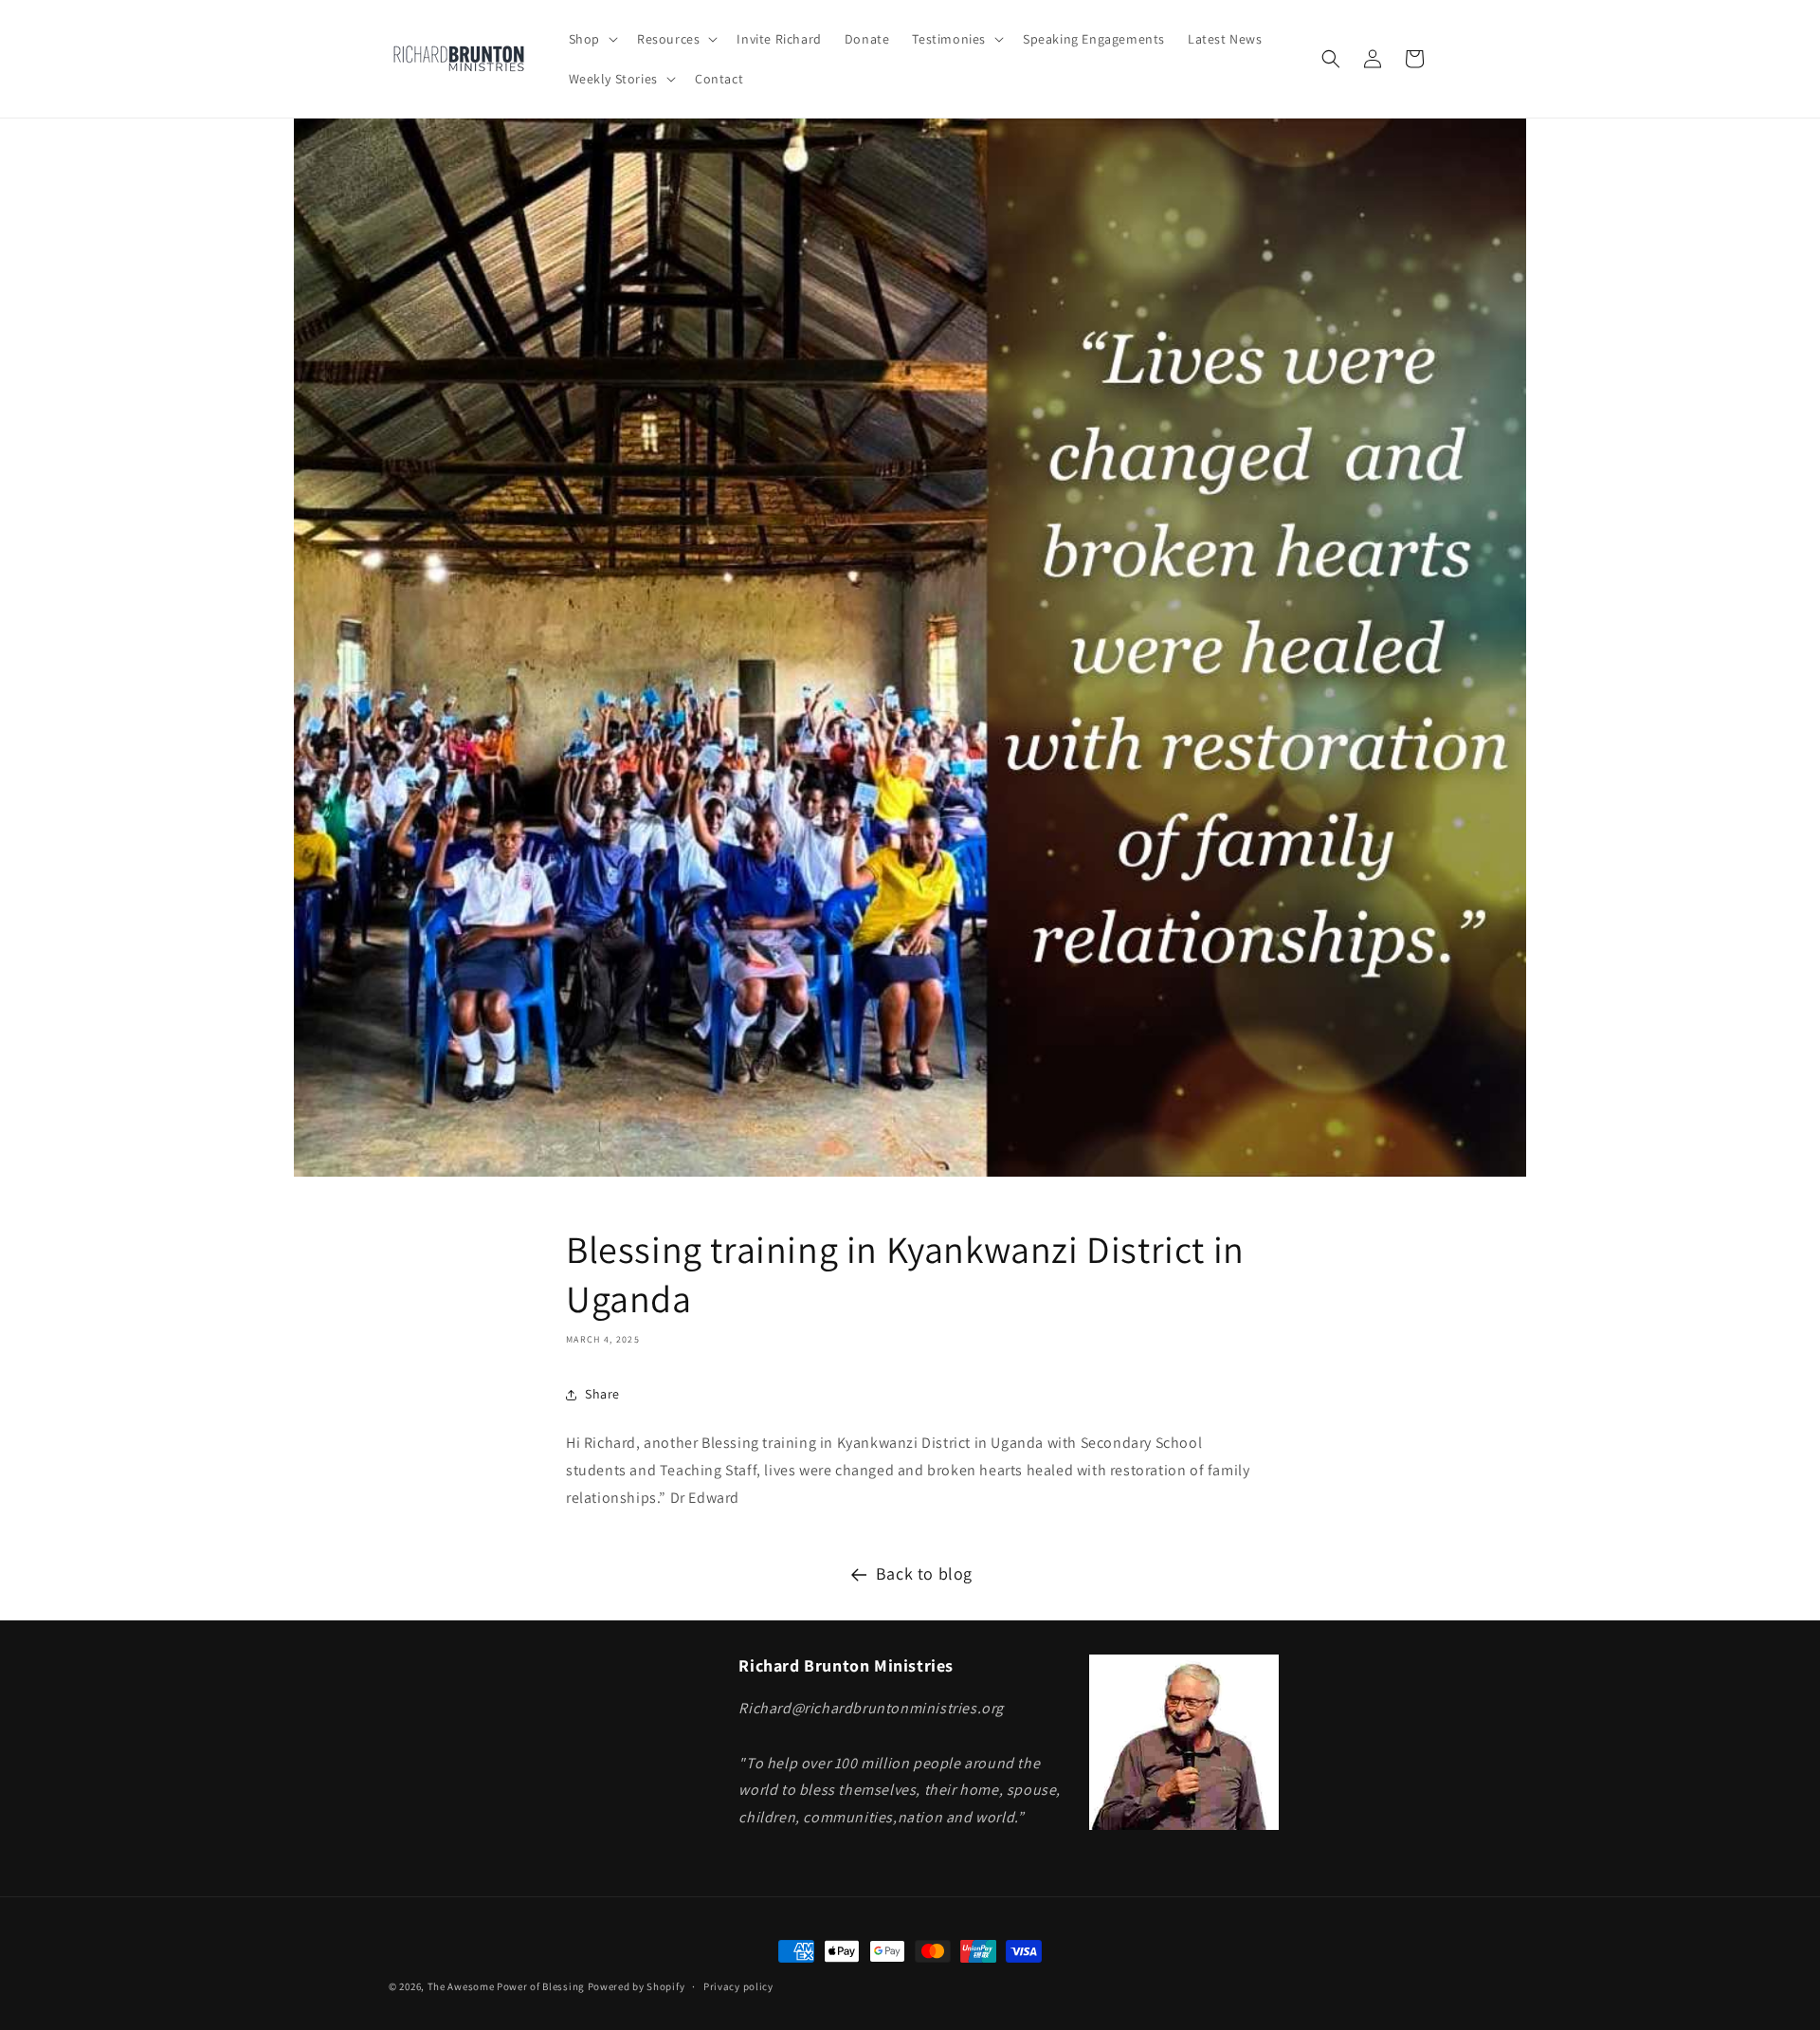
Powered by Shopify (637, 1986)
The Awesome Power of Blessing (506, 1986)
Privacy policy (738, 1986)
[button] (591, 39)
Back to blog (924, 1573)
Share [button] (602, 1394)
